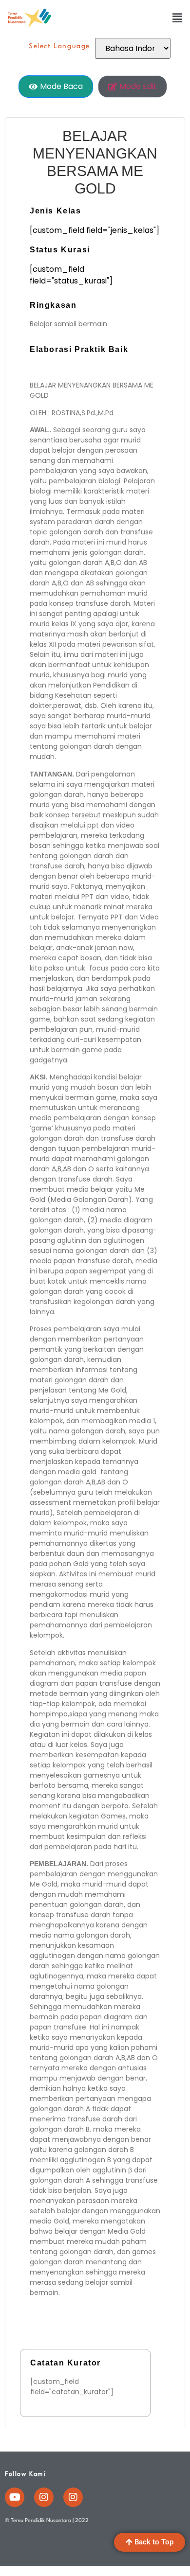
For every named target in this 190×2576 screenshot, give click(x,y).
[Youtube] (15, 2497)
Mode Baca (61, 86)
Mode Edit (138, 86)
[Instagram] (44, 2497)
